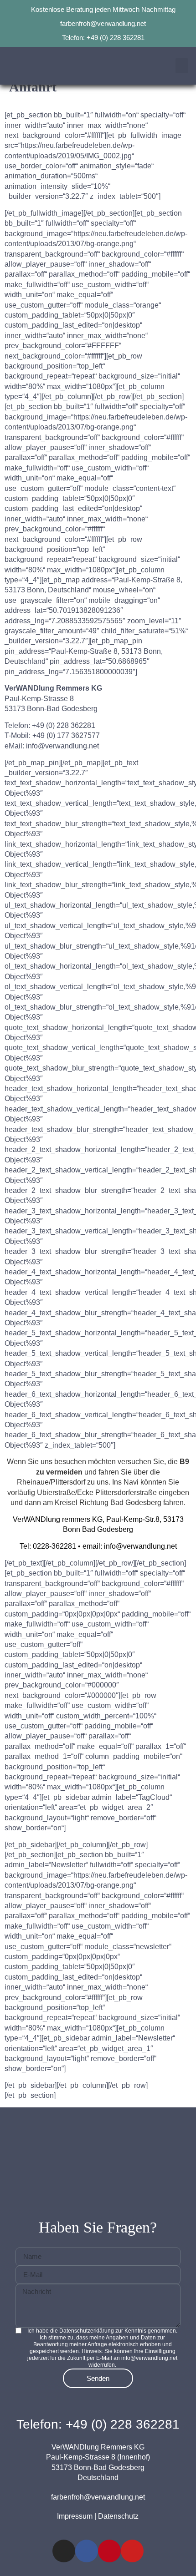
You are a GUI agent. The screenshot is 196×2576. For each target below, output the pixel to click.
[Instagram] (64, 2551)
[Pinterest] (109, 2551)
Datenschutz (118, 2516)
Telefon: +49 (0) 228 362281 (98, 2424)
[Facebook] (87, 2551)
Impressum (75, 2516)
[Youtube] (132, 2551)
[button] (182, 66)
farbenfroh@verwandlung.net (98, 2497)
